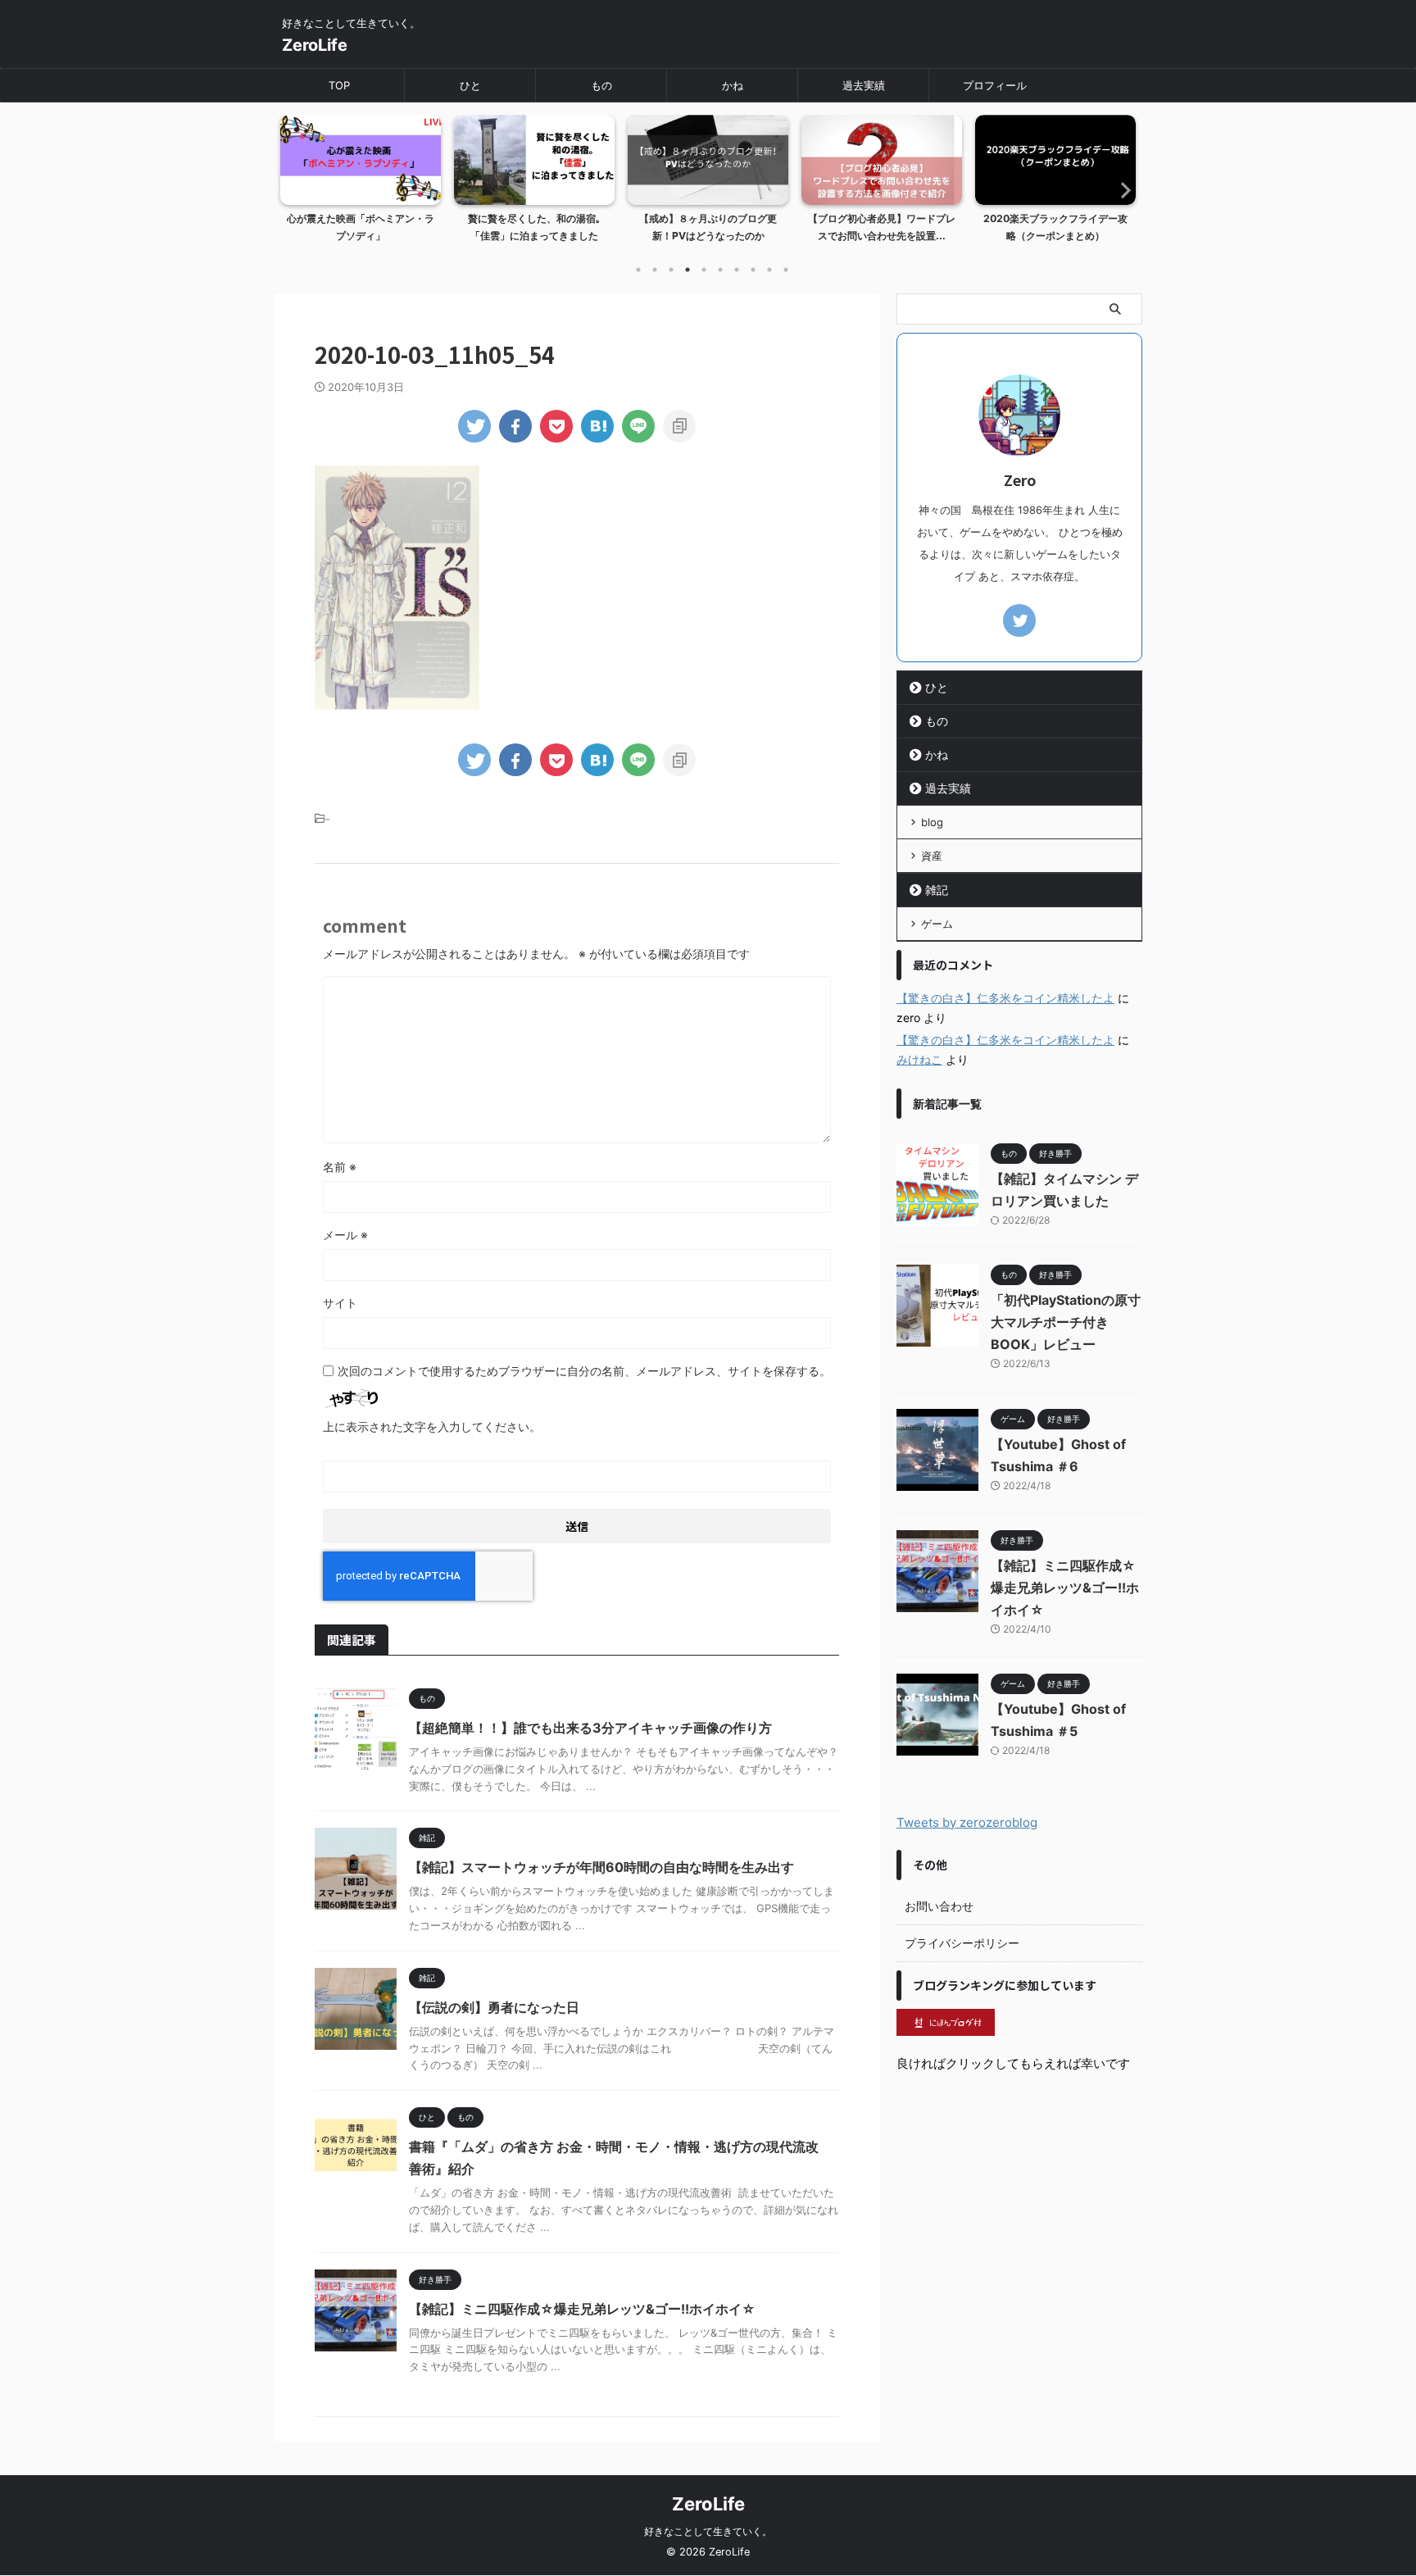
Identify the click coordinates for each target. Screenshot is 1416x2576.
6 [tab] (720, 270)
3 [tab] (671, 270)
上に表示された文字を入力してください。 (432, 1427)
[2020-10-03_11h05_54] (597, 426)
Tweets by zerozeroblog (967, 1822)
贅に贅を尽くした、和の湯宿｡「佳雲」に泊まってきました (534, 227)
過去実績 (864, 85)
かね (733, 85)
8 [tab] (753, 270)
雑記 (937, 890)
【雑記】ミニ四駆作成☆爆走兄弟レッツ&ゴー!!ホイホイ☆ (582, 2309)
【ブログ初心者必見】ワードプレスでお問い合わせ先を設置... (882, 227)
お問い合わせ (939, 1906)
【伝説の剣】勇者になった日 (494, 2007)
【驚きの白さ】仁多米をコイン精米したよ (1005, 998)
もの (601, 85)
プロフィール (995, 85)
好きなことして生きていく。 (708, 2531)
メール (345, 1235)
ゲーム (937, 924)
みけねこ (919, 1059)
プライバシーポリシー (962, 1943)
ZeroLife (315, 45)
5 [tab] (704, 270)
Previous (295, 190)
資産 (932, 856)
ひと (470, 85)
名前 (340, 1167)
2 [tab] (655, 270)
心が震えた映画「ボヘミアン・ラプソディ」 (361, 227)
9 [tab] (769, 270)
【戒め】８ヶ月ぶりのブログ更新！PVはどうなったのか (708, 227)
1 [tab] (638, 270)
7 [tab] (737, 270)
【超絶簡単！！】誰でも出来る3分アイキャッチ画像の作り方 (590, 1728)
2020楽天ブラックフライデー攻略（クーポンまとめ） (1055, 227)
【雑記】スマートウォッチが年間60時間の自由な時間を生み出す (601, 1867)
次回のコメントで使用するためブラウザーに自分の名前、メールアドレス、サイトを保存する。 (584, 1371)
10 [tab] (786, 270)
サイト (340, 1303)
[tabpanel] (361, 184)
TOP (339, 85)
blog (932, 822)
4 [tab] (688, 270)
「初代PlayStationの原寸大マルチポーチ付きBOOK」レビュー (1066, 1322)
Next (1121, 190)
